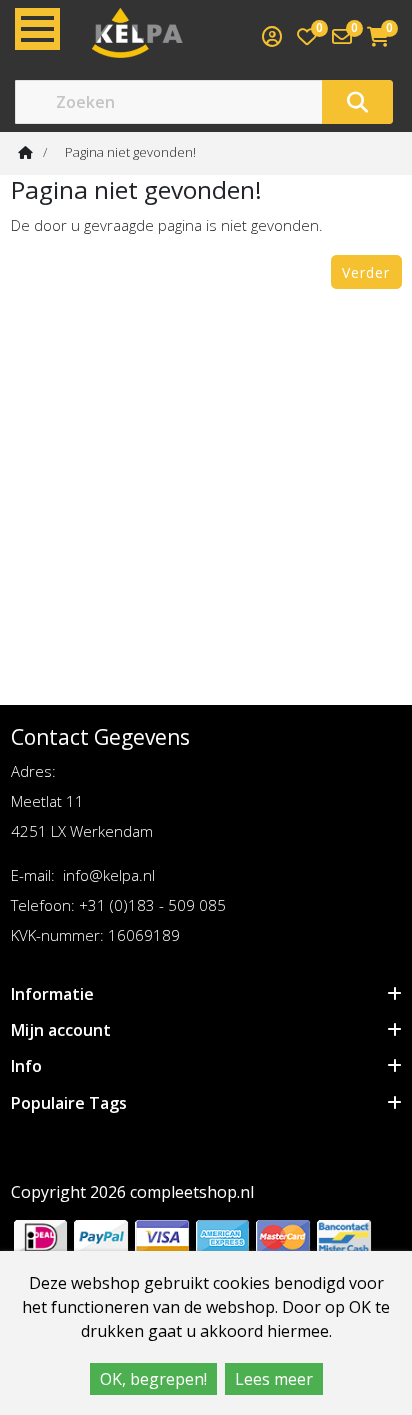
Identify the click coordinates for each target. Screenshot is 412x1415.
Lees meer (274, 1379)
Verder (366, 272)
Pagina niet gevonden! (130, 152)
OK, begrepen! (153, 1379)
